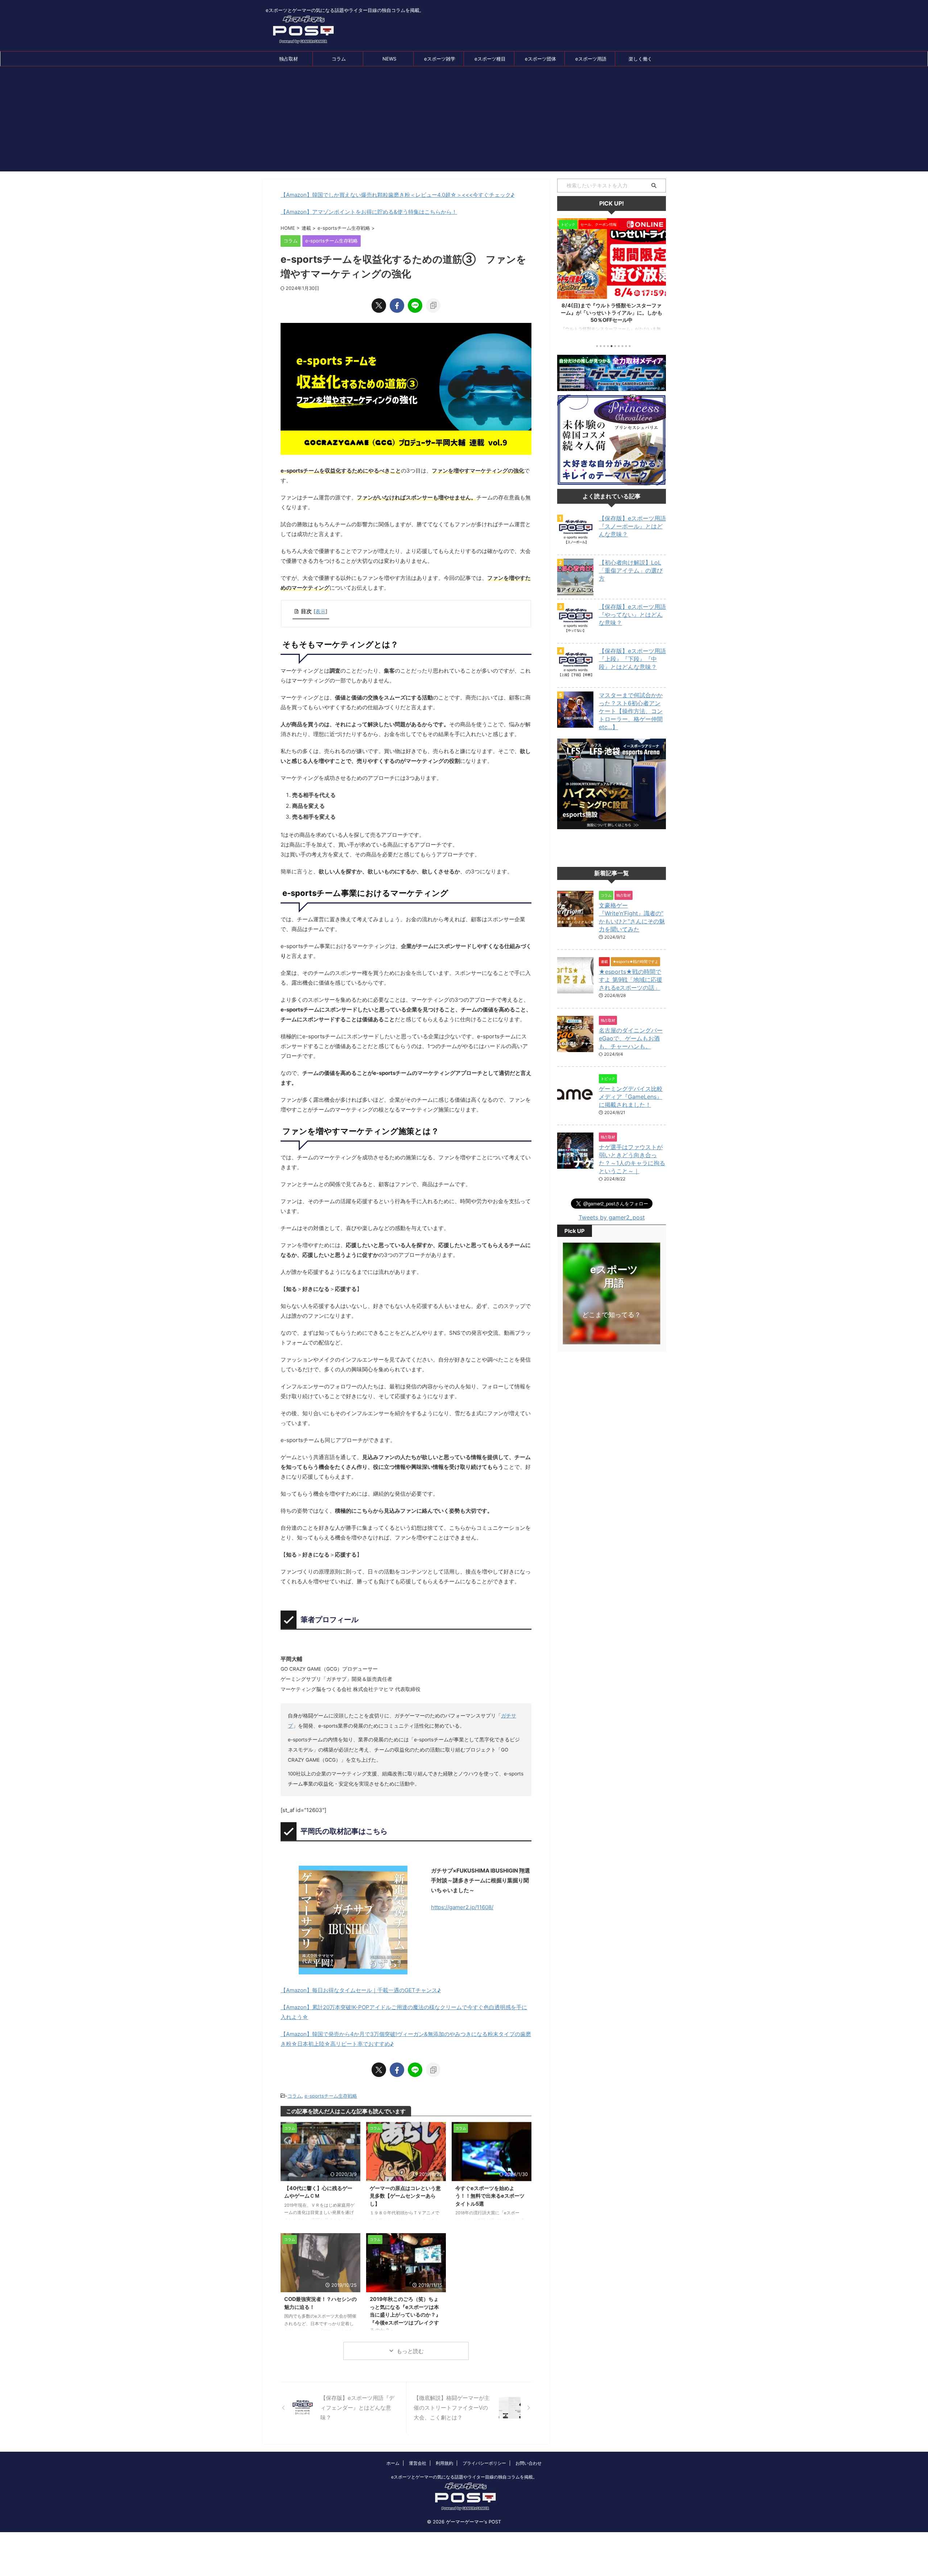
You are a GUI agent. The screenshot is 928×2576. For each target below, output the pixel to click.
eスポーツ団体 (540, 59)
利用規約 (444, 2463)
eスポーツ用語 (591, 59)
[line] (415, 306)
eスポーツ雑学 (440, 59)
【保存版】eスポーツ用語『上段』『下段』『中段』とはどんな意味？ (632, 659)
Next (659, 276)
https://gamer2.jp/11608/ (462, 1907)
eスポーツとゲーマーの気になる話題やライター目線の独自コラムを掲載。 (464, 2477)
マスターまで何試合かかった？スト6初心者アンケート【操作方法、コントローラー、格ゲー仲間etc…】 (631, 711)
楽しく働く (640, 59)
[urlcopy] (433, 306)
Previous (564, 276)
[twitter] (379, 306)
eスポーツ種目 (490, 59)
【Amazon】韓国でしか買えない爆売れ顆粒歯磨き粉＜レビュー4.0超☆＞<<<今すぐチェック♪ (397, 195)
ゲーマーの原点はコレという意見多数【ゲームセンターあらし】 (405, 2196)
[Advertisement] (464, 121)
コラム (339, 59)
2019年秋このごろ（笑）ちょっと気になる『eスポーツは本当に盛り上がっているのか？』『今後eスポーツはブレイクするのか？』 (405, 2315)
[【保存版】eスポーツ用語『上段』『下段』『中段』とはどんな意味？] (575, 680)
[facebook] (397, 306)
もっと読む (410, 2351)
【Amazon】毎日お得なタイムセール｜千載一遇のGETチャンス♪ (361, 1990)
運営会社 (418, 2463)
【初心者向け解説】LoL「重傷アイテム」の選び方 (631, 570)
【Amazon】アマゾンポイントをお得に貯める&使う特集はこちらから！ (369, 212)
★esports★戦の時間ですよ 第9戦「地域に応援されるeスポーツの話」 (631, 980)
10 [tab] (630, 346)
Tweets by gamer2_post (612, 1217)
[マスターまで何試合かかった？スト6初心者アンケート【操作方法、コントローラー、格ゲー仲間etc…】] (575, 724)
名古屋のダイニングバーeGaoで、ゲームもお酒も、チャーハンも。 (631, 1038)
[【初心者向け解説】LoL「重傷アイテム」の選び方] (575, 591)
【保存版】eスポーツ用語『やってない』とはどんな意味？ (632, 615)
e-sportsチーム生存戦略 (331, 2096)
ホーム (393, 2463)
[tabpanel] (612, 278)
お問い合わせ (529, 2463)
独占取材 (289, 59)
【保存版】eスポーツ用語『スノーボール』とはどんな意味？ (632, 526)
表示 (320, 611)
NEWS (389, 59)
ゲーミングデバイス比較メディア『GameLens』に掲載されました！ (631, 1097)
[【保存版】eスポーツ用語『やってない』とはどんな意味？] (575, 636)
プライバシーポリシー (484, 2463)
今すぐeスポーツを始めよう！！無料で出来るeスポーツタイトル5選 (490, 2196)
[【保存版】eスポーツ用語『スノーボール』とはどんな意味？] (575, 547)
